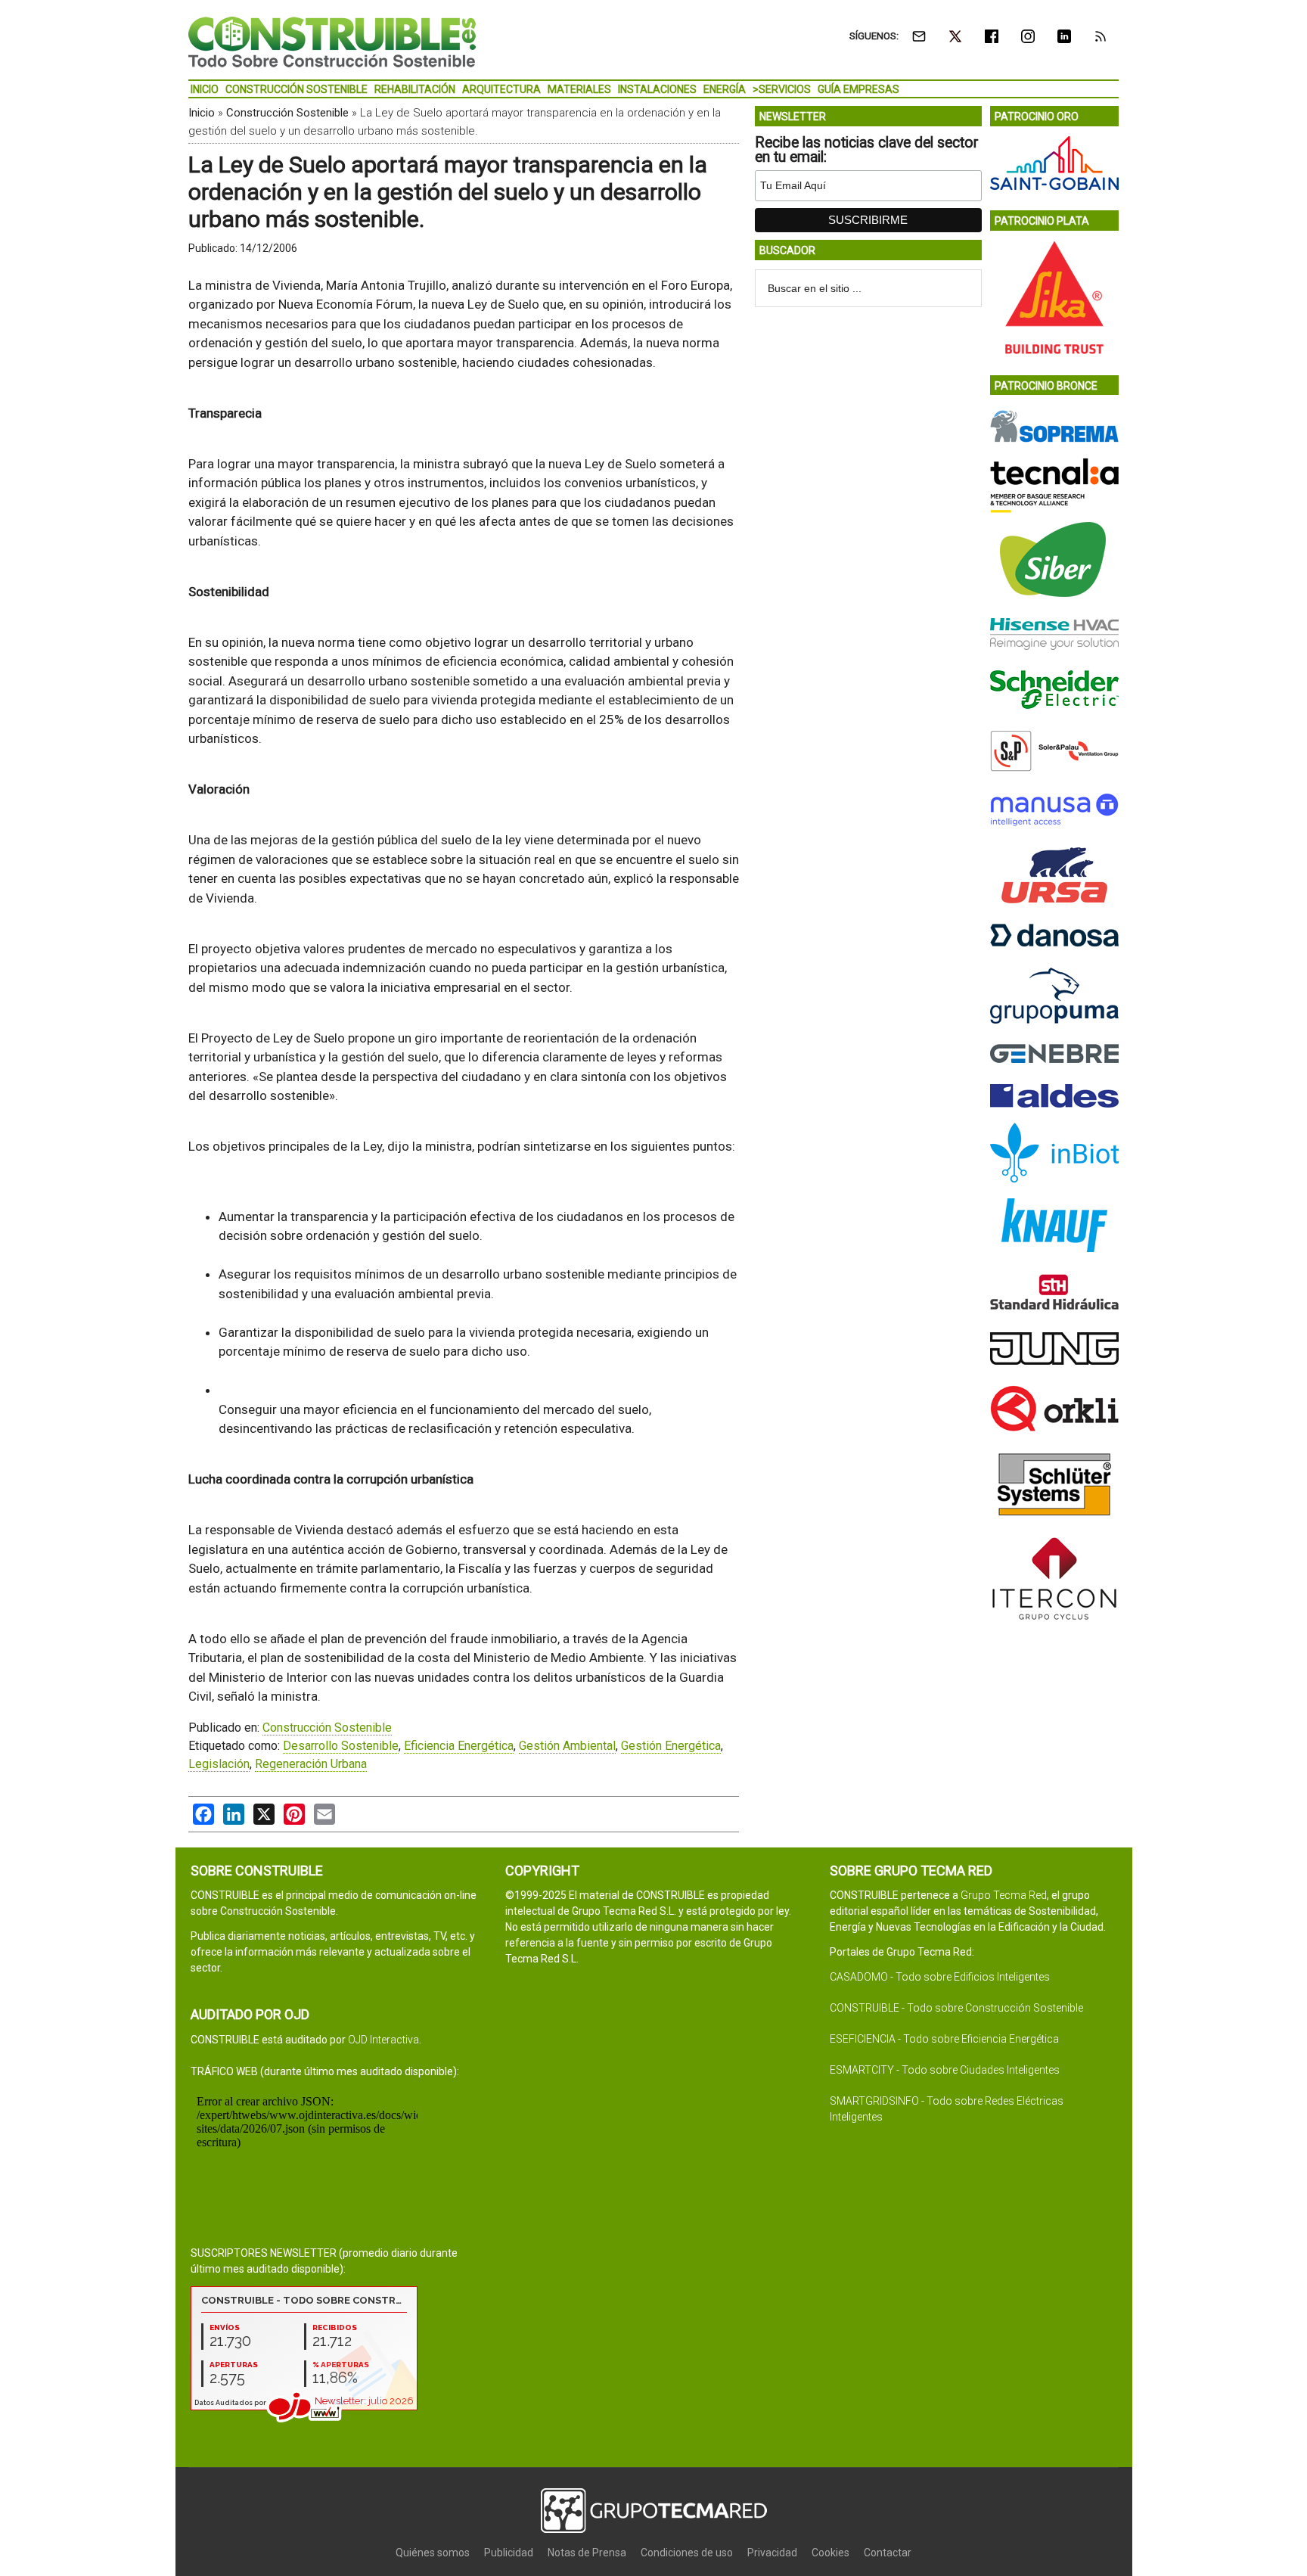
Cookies (830, 2553)
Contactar (888, 2553)
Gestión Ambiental (567, 1746)
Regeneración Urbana (311, 1764)
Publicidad (509, 2553)
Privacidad (772, 2553)
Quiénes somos (433, 2553)
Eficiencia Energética (459, 1746)
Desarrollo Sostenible (341, 1746)
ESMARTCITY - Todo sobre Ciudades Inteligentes (945, 2070)
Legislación (219, 1764)
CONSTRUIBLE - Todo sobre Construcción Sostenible (956, 2008)
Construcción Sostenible (287, 113)
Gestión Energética (671, 1746)
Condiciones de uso (687, 2553)
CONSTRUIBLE (332, 42)
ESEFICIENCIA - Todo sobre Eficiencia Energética (944, 2039)
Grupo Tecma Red (1004, 1895)
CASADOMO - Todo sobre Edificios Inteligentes (940, 1977)
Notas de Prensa (587, 2553)
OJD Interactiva (383, 2040)
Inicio (202, 113)
